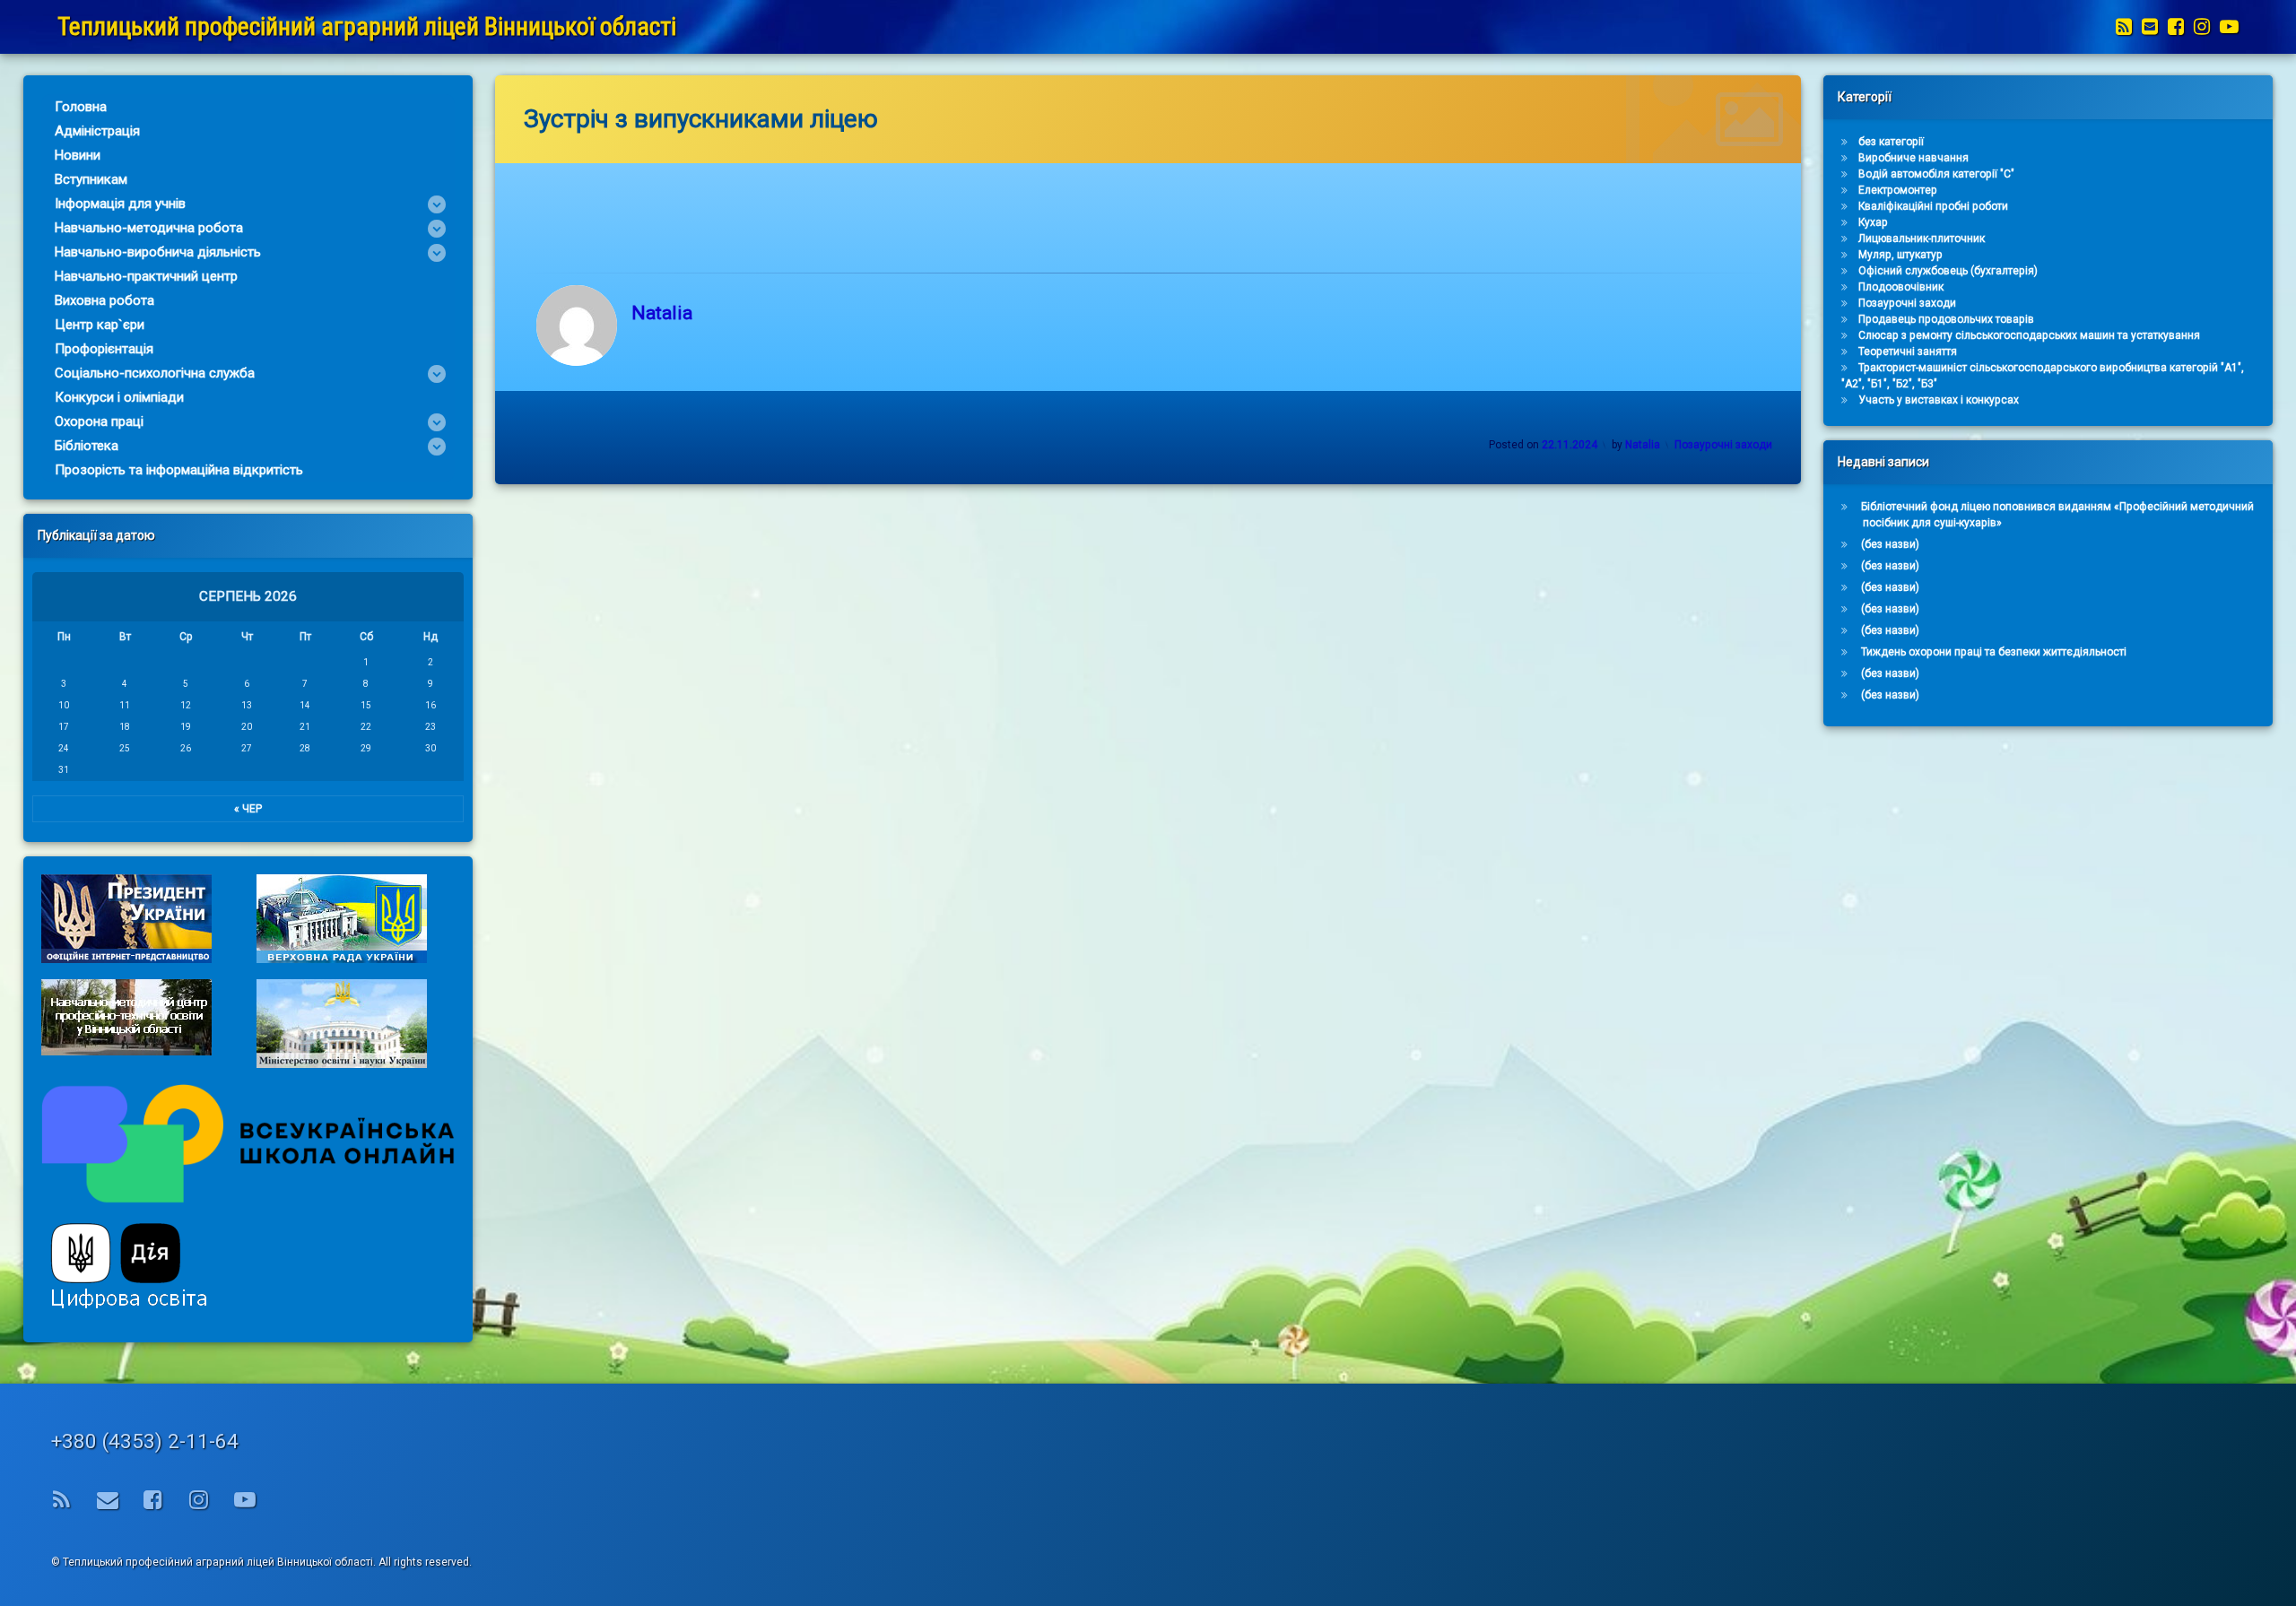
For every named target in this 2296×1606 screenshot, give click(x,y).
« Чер (248, 809)
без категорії (1891, 142)
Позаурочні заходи (1723, 445)
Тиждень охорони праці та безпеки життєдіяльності (1994, 652)
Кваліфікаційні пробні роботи (1933, 206)
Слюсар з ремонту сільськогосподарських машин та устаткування (2029, 335)
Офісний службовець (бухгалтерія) (1948, 271)
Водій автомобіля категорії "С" (1936, 174)
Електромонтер (1898, 190)
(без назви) (1890, 544)
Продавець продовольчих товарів (1946, 319)
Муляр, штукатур (1900, 255)
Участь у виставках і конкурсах (1939, 400)
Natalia (662, 313)
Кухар (1873, 222)
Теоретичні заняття (1908, 352)
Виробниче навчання (1913, 158)
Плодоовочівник (1901, 287)
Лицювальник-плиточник (1922, 239)
